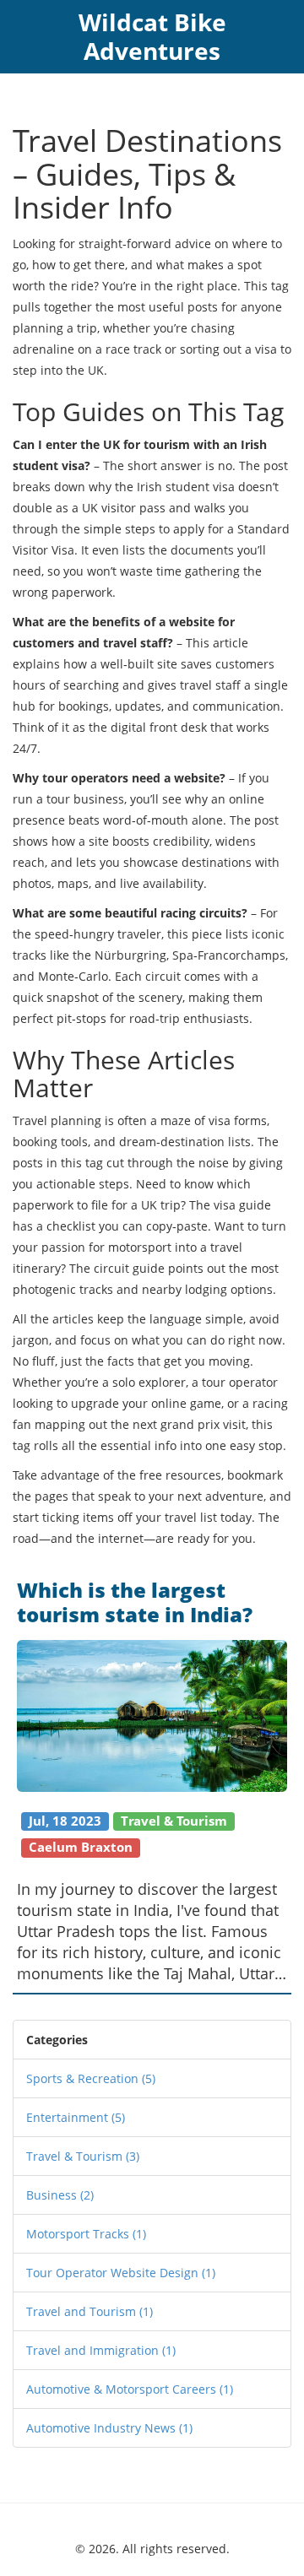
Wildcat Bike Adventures (152, 36)
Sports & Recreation (91, 2078)
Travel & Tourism (83, 2156)
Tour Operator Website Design (121, 2273)
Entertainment (76, 2117)
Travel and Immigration (101, 2350)
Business (60, 2195)
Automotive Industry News (109, 2428)
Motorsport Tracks (86, 2234)
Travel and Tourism (90, 2311)
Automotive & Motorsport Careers (130, 2389)
